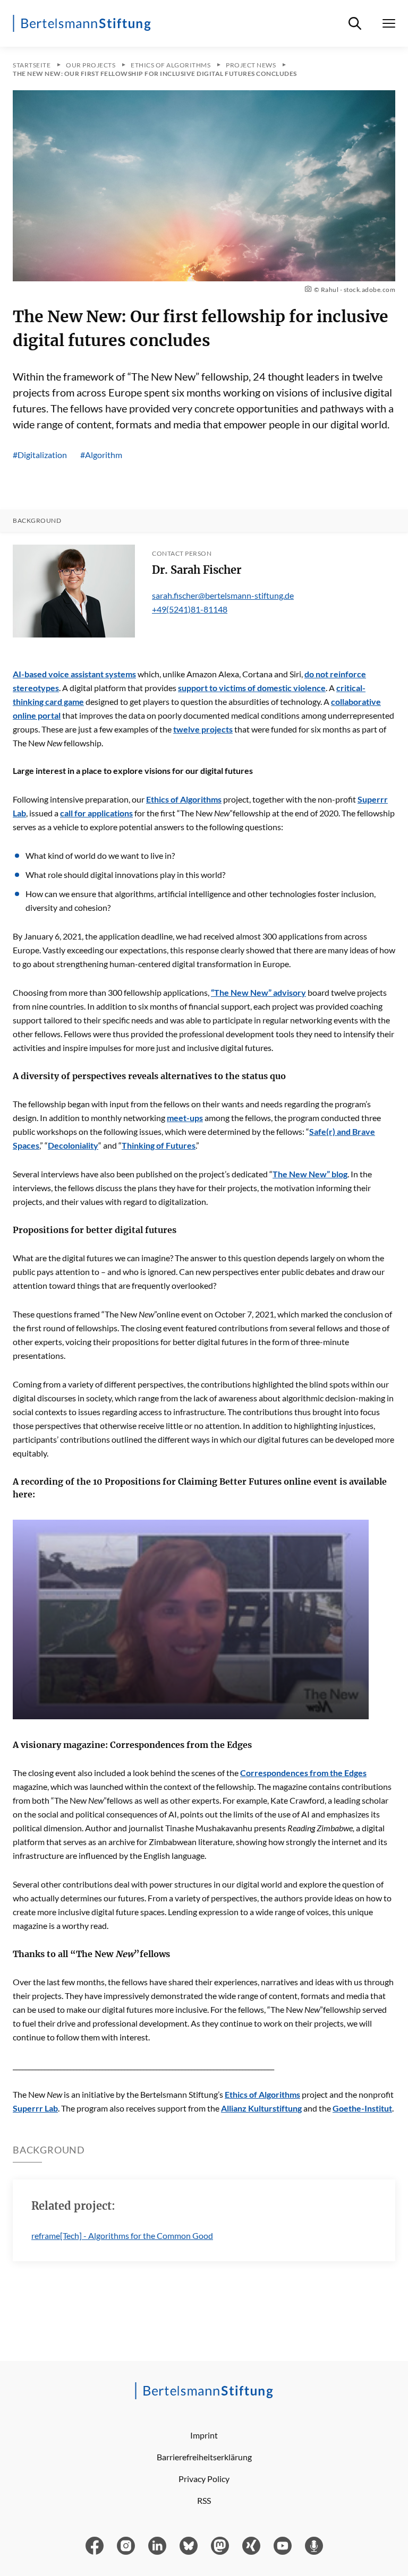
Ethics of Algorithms (184, 799)
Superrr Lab (35, 2108)
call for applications (96, 813)
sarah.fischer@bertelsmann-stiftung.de (223, 595)
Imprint (204, 2435)
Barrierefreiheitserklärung (204, 2457)
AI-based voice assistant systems (74, 674)
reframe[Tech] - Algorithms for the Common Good (122, 2235)
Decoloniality (73, 1145)
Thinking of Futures (159, 1145)
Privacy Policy (204, 2479)
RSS (204, 2500)
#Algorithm (101, 455)
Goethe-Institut (362, 2108)
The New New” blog (310, 1174)
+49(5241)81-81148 (190, 609)
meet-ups (185, 1118)
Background (37, 521)
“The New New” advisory (258, 992)
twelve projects (203, 729)
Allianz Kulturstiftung (261, 2108)
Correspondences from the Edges (303, 1773)
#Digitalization (40, 455)
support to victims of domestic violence (252, 688)
